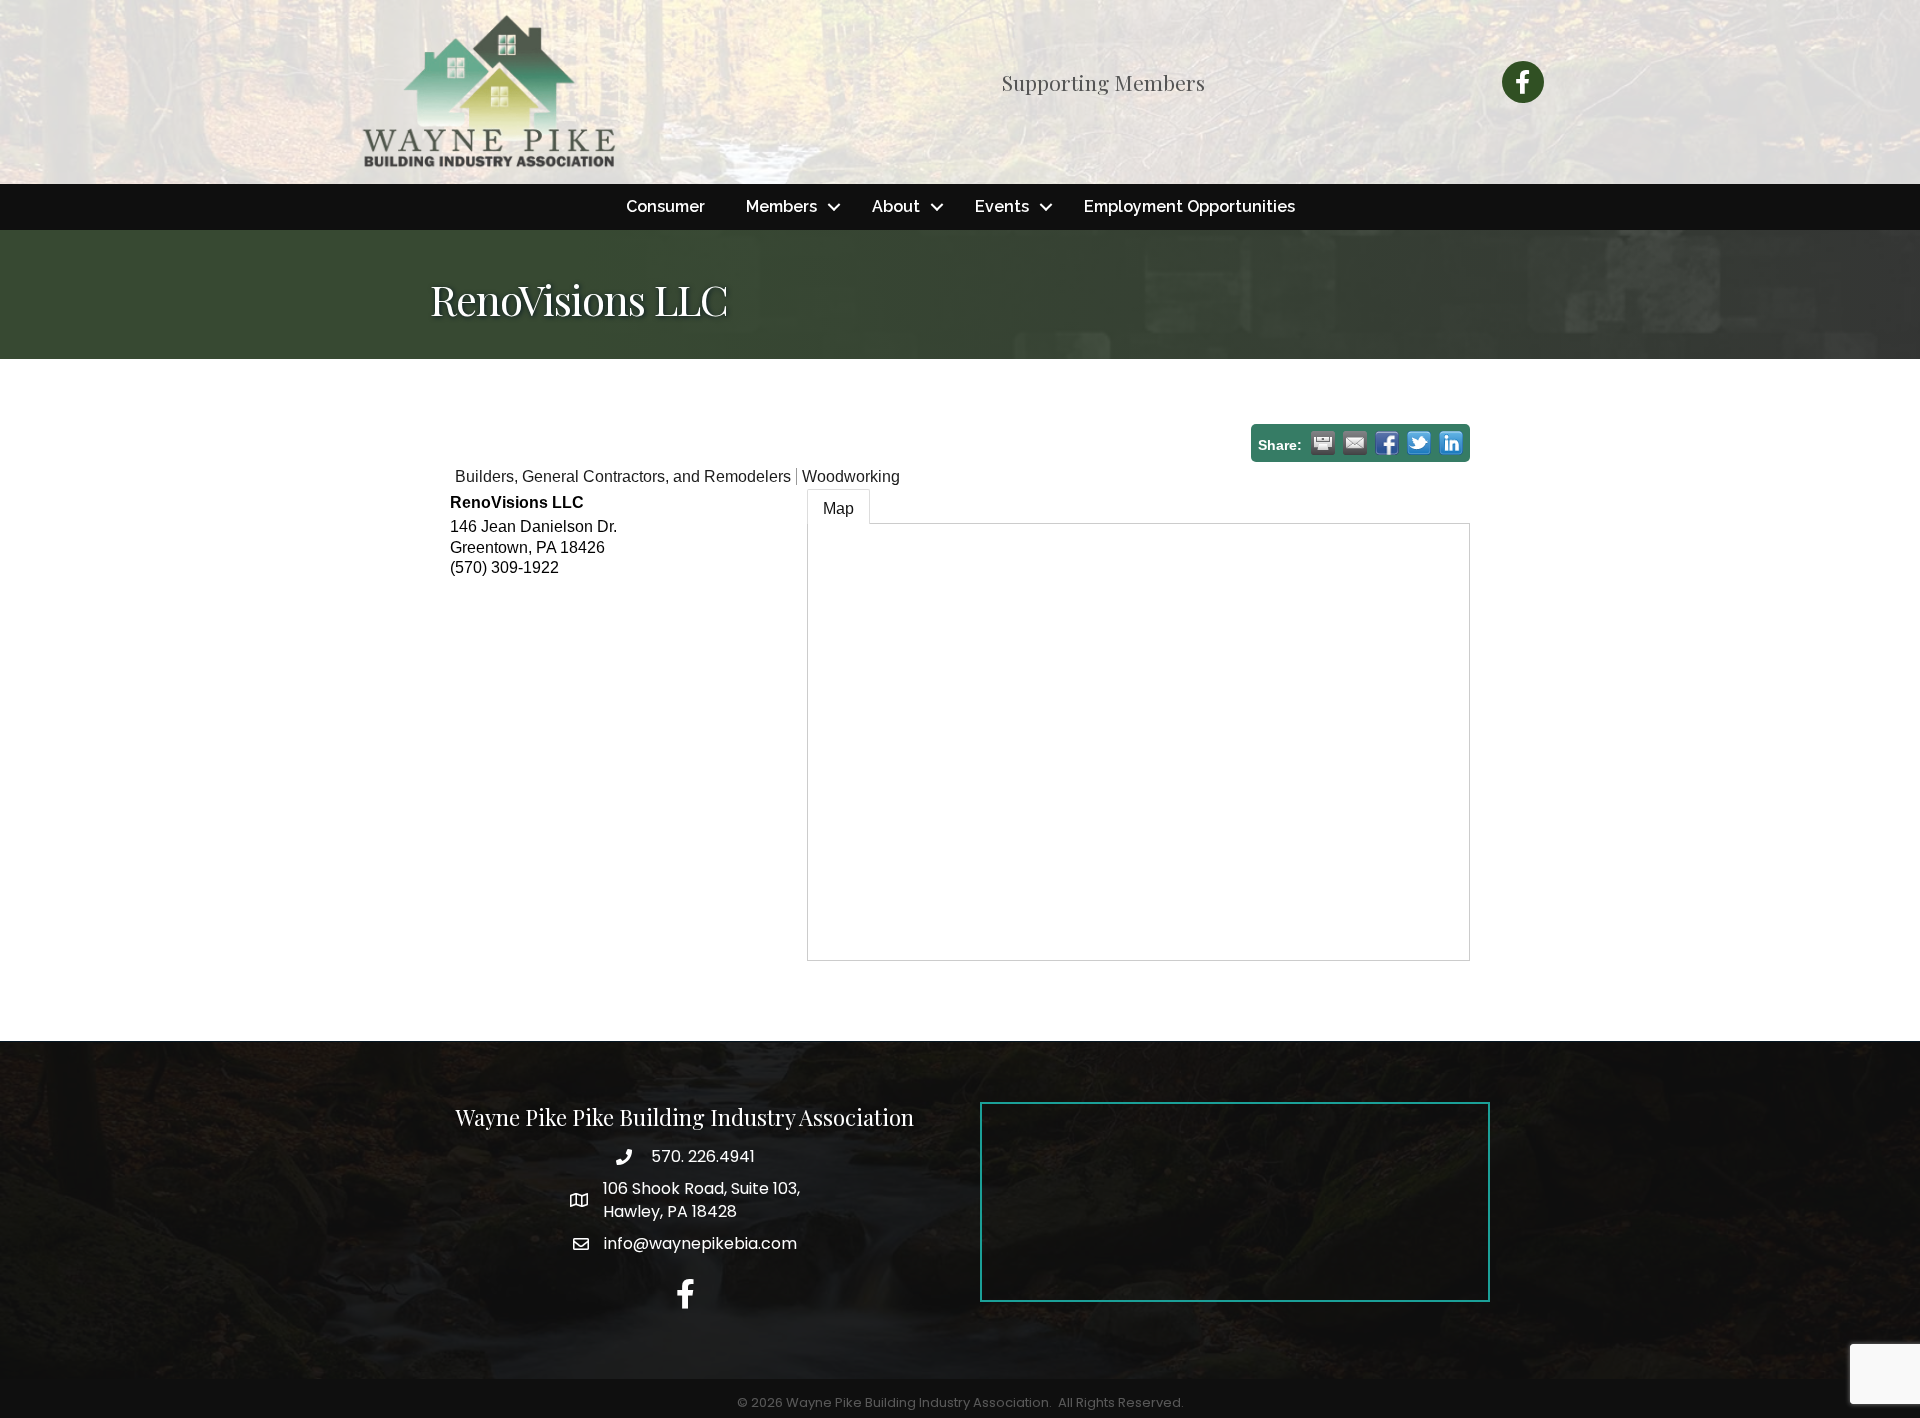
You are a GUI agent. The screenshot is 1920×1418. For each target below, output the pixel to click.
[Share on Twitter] (1419, 443)
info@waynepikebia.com (700, 1243)
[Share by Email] (1355, 443)
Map (838, 508)
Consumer (665, 206)
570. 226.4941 (701, 1156)
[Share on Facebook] (1387, 443)
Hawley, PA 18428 (701, 1200)
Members (781, 206)
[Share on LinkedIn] (1451, 443)
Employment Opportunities (1189, 206)
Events (1002, 206)
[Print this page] (1323, 443)
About (896, 206)
